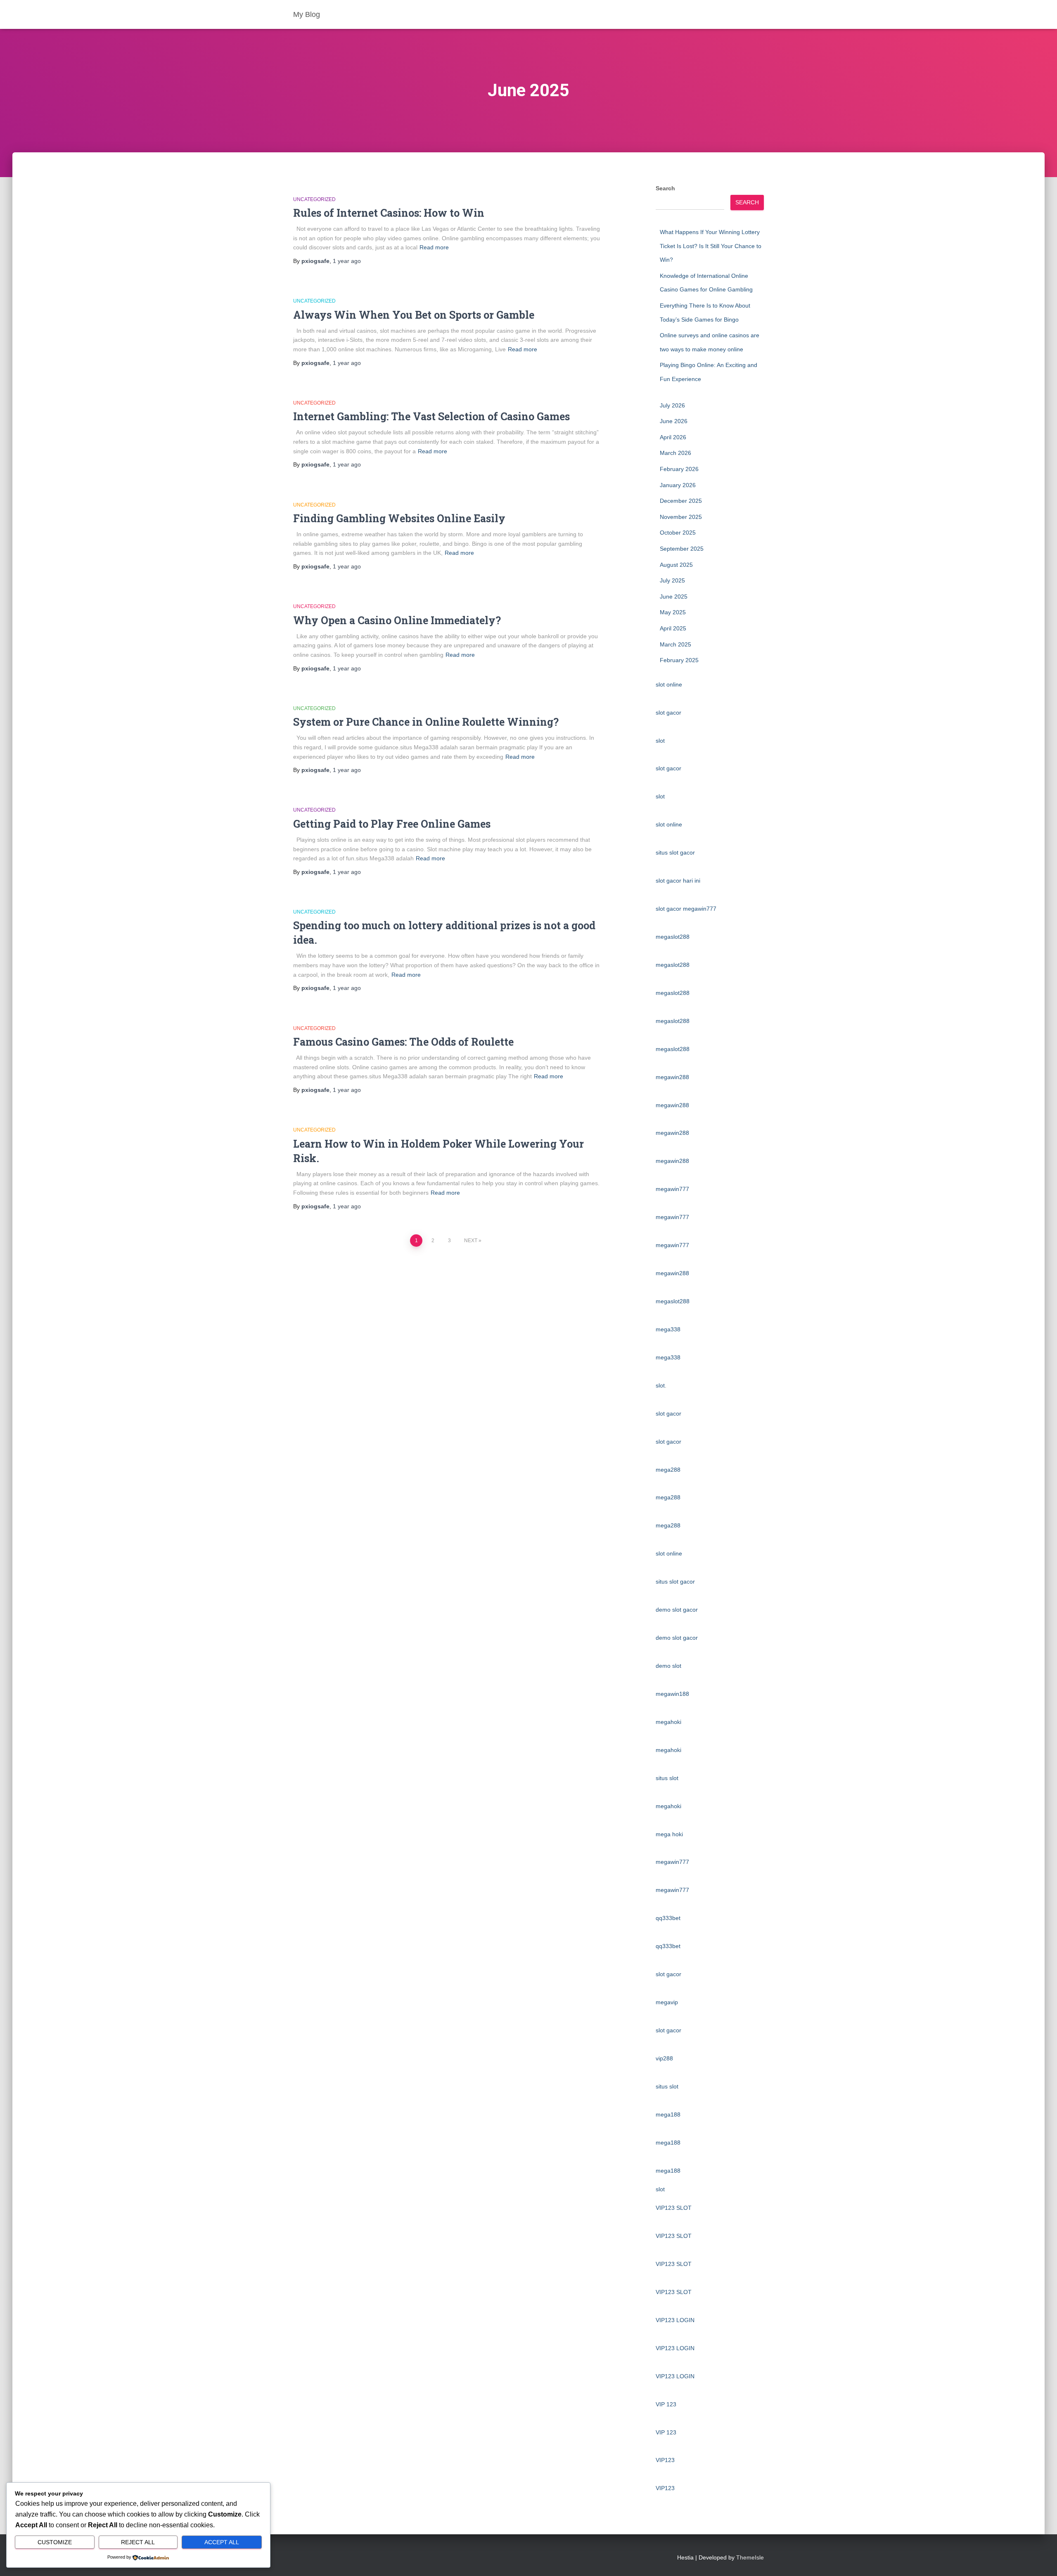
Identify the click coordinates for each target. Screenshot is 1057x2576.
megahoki (668, 1722)
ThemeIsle (750, 2557)
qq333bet (668, 1918)
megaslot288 (673, 937)
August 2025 (676, 565)
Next (471, 1241)
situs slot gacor (675, 852)
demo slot (668, 1666)
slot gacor (668, 713)
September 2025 (682, 549)
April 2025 (673, 628)
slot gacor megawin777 (686, 909)
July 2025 (672, 580)
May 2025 (673, 612)
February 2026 (679, 469)
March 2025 (675, 644)
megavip (667, 2002)
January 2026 (678, 485)
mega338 (668, 1329)
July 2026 (672, 405)
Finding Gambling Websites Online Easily (399, 518)
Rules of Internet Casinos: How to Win (389, 213)
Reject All (138, 2542)
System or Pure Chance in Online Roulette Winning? (426, 722)
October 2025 (678, 533)
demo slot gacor (677, 1610)
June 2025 (674, 597)
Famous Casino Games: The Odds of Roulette (403, 1042)
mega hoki (669, 1834)
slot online (669, 684)
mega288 (668, 1470)
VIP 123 (666, 2404)
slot (660, 741)
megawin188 (672, 1694)
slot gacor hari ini (678, 881)
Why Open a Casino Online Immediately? (397, 620)
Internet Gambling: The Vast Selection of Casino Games (431, 416)
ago (347, 261)
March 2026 (675, 453)
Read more (434, 247)
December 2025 (681, 501)
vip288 (664, 2058)
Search (665, 188)
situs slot (667, 1778)
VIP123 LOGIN (675, 2320)
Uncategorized (314, 199)
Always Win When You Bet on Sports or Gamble (414, 315)
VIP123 (665, 2460)
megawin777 (672, 1189)
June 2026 (674, 421)
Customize (55, 2542)
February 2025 (679, 660)
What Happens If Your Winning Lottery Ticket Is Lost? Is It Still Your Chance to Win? (711, 246)
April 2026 (673, 437)
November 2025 (681, 517)
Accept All (222, 2542)
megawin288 (672, 1077)
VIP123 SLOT (674, 2208)
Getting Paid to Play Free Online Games (392, 824)
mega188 (668, 2114)
